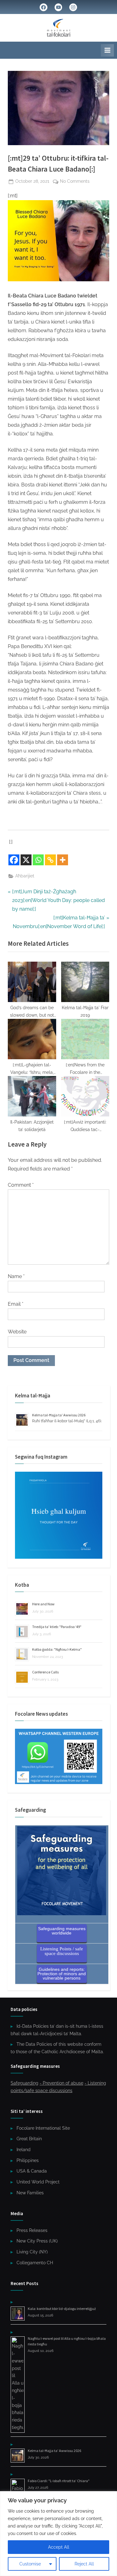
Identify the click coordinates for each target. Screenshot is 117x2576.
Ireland (24, 2150)
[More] (63, 860)
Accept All (59, 2547)
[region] (58, 2534)
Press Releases (32, 2230)
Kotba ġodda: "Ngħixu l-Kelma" (57, 1649)
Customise (30, 2564)
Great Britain (29, 2139)
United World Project (38, 2182)
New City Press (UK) (37, 2241)
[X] (26, 860)
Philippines (28, 2160)
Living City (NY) (32, 2252)
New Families (30, 2193)
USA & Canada (32, 2171)
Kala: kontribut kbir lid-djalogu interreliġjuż (62, 2309)
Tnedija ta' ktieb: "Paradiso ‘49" (57, 1627)
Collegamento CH (35, 2263)
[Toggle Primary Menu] (107, 50)
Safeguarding (24, 2083)
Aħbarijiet (25, 876)
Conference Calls (45, 1672)
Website (17, 1332)
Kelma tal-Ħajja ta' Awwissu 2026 (59, 1415)
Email (16, 1304)
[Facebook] (14, 860)
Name (16, 1276)
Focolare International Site (43, 2128)
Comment (21, 1185)
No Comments (75, 182)
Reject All (84, 2564)
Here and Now (43, 1604)
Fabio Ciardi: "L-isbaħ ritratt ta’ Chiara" (59, 2481)
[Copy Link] (50, 860)
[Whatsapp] (38, 860)
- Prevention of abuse (61, 2083)
